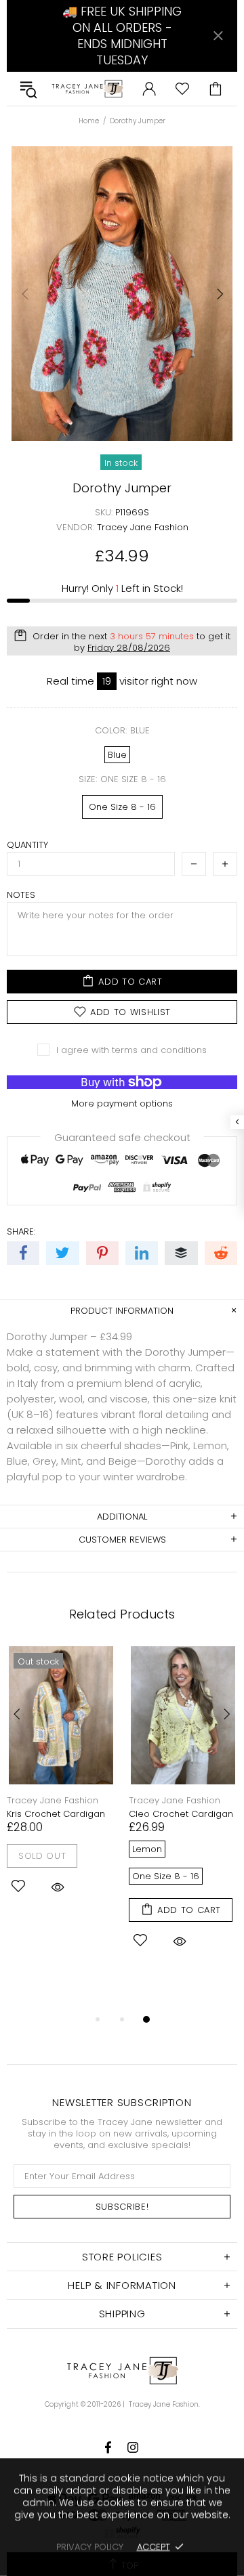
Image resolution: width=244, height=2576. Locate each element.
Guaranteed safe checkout (122, 1137)
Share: (21, 1231)
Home (89, 121)
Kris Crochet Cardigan (56, 1814)
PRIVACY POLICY (90, 2547)
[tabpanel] (61, 1788)
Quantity (27, 845)
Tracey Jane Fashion (87, 89)
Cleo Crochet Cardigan (181, 1814)
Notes (21, 895)
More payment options (122, 1103)
